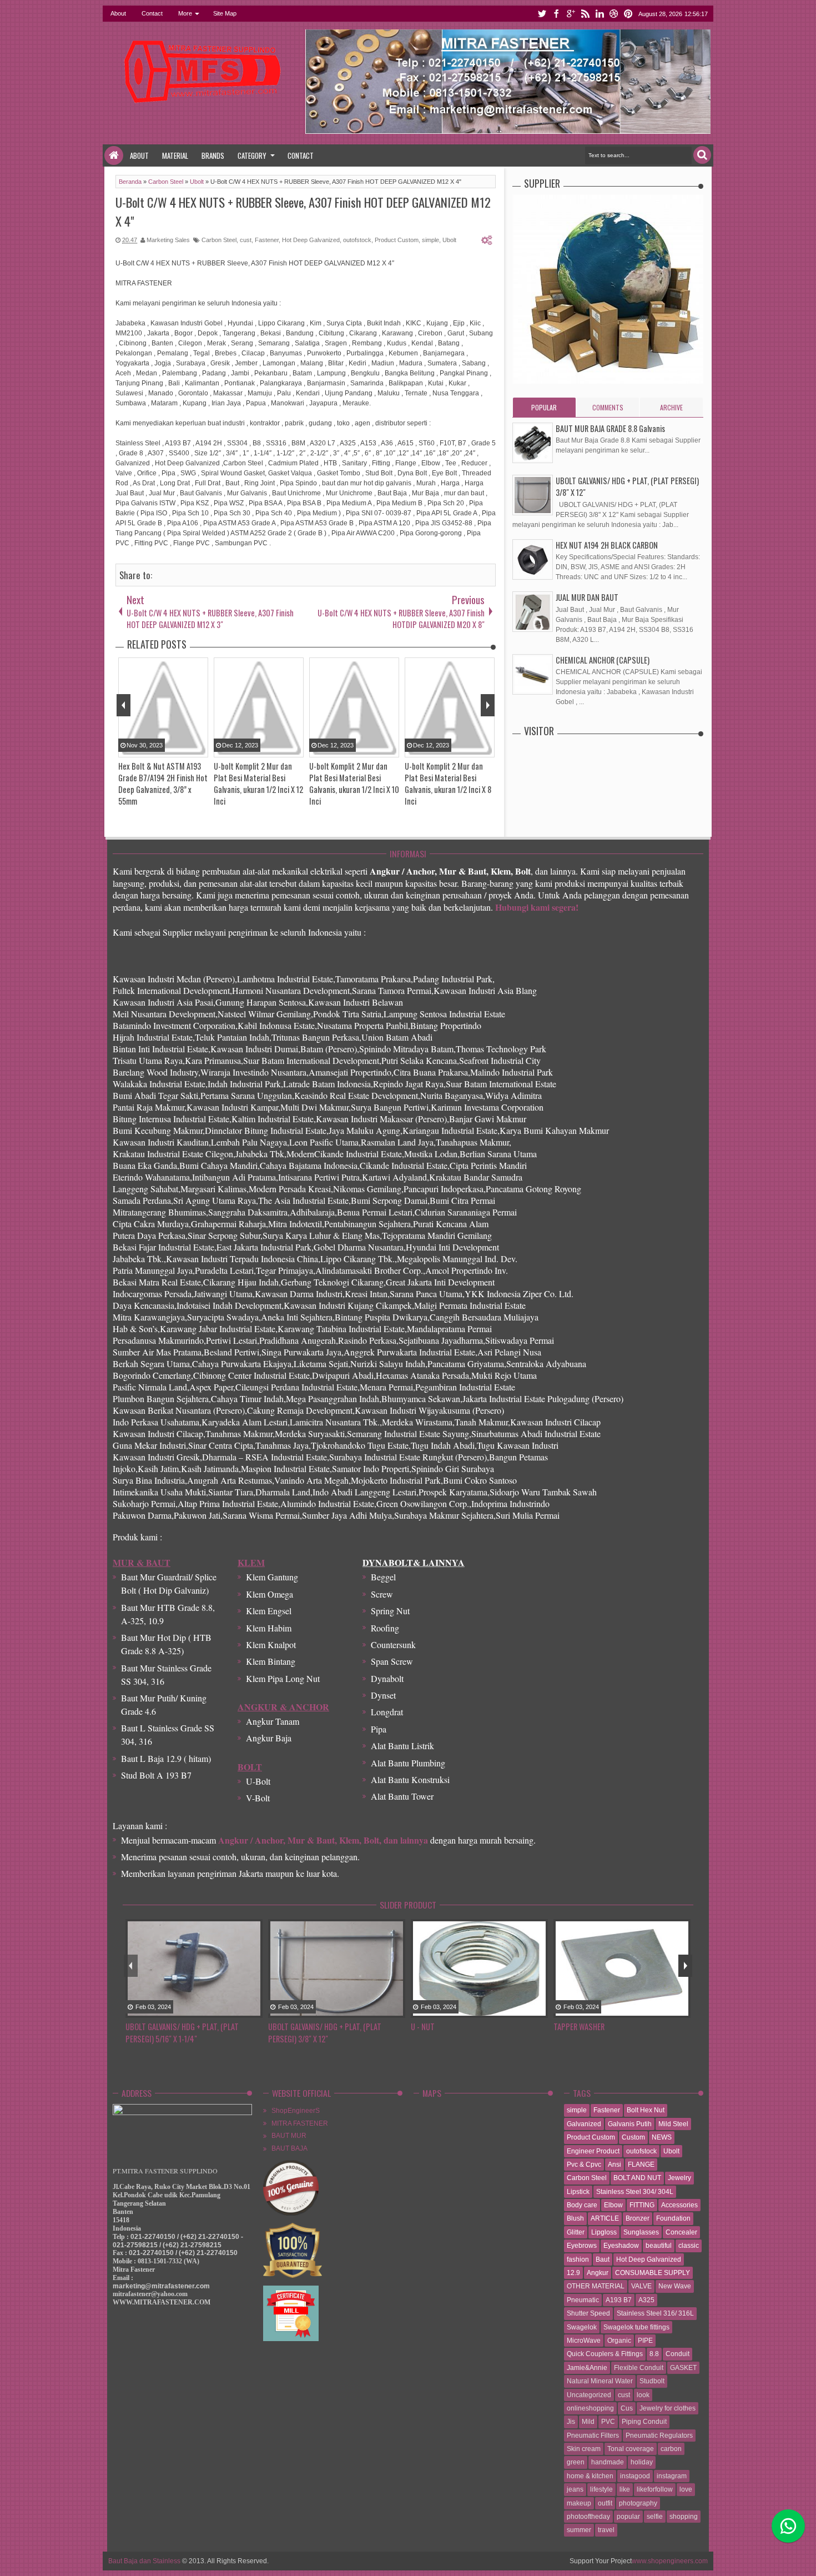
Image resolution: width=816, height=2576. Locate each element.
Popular (544, 407)
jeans (575, 2489)
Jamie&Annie (587, 2368)
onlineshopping (590, 2408)
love (686, 2489)
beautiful (659, 2246)
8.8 (654, 2354)
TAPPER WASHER (579, 2027)
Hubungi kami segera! (537, 907)
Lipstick (578, 2192)
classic (689, 2246)
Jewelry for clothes (668, 2408)
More (185, 13)
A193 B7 (619, 2300)
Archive (671, 407)
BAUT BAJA (289, 2148)
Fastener (267, 240)
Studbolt (652, 2381)
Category (252, 155)
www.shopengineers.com (670, 2561)
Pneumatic (583, 2300)
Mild (588, 2422)
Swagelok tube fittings (636, 2327)
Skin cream (584, 2449)
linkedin (600, 14)
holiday (642, 2462)
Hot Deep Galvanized (311, 240)
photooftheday (588, 2517)
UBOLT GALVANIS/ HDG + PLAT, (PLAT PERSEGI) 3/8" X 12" (325, 2033)
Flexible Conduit (639, 2368)
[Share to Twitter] (239, 2010)
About (118, 13)
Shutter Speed (588, 2313)
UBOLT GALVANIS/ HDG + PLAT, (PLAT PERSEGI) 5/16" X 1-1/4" (182, 2033)
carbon (671, 2449)
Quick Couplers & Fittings (605, 2354)
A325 (646, 2300)
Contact (152, 13)
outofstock (357, 240)
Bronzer (638, 2218)
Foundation (673, 2218)
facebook (556, 14)
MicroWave (584, 2341)
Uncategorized (589, 2395)
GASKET (683, 2368)
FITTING (642, 2205)
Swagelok (582, 2327)
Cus (627, 2408)
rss (585, 14)
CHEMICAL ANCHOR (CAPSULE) (603, 660)
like (625, 2489)
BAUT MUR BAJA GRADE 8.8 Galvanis (610, 428)
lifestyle (601, 2489)
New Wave (675, 2286)
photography (638, 2503)
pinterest (628, 14)
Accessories (679, 2205)
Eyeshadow (621, 2246)
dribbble (614, 14)
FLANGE (641, 2165)
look (643, 2395)
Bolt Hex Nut (646, 2110)
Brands (213, 155)
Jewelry (679, 2178)
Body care (582, 2205)
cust (246, 240)
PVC (608, 2422)
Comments (608, 407)
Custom (633, 2137)
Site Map (225, 13)
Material (175, 155)
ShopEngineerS (296, 2111)
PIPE (645, 2341)
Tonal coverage (631, 2449)
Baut (603, 2259)
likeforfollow (655, 2489)
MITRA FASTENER (300, 2123)
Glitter (576, 2232)
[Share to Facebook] (225, 2010)
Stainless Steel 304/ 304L (635, 2192)
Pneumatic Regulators (659, 2436)
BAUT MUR (289, 2136)
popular (628, 2517)
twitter (542, 14)
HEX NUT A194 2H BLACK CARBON (607, 545)
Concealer (681, 2232)
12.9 (573, 2273)
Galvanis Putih (630, 2124)
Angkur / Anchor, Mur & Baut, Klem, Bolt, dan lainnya (323, 1840)
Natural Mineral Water (600, 2381)
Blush (575, 2218)
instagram (672, 2476)
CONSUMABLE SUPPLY (653, 2273)
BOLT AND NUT (637, 2178)
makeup (579, 2503)
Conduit (678, 2354)
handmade (608, 2462)
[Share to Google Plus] (253, 2010)
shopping (684, 2517)
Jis (571, 2422)
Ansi (614, 2165)
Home (114, 155)
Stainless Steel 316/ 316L (655, 2313)
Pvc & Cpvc (584, 2165)
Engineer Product (593, 2151)
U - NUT (423, 2027)
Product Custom (397, 240)
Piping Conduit (644, 2422)
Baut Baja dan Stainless (144, 2561)
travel (606, 2530)
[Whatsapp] (788, 2526)
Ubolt (449, 240)
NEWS (662, 2137)
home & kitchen (590, 2476)
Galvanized (584, 2124)
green (576, 2462)
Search (702, 155)
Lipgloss (604, 2232)
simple (430, 240)
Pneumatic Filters (593, 2436)
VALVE (641, 2286)
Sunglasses (641, 2232)
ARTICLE (605, 2218)
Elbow (613, 2205)
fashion (578, 2259)
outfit (605, 2503)
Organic (619, 2341)
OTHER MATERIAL (596, 2286)
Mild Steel (673, 2124)
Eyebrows (582, 2246)
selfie (655, 2517)
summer (579, 2530)
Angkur (598, 2273)
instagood (635, 2476)
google (571, 14)
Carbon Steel (219, 240)
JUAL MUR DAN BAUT (587, 597)
